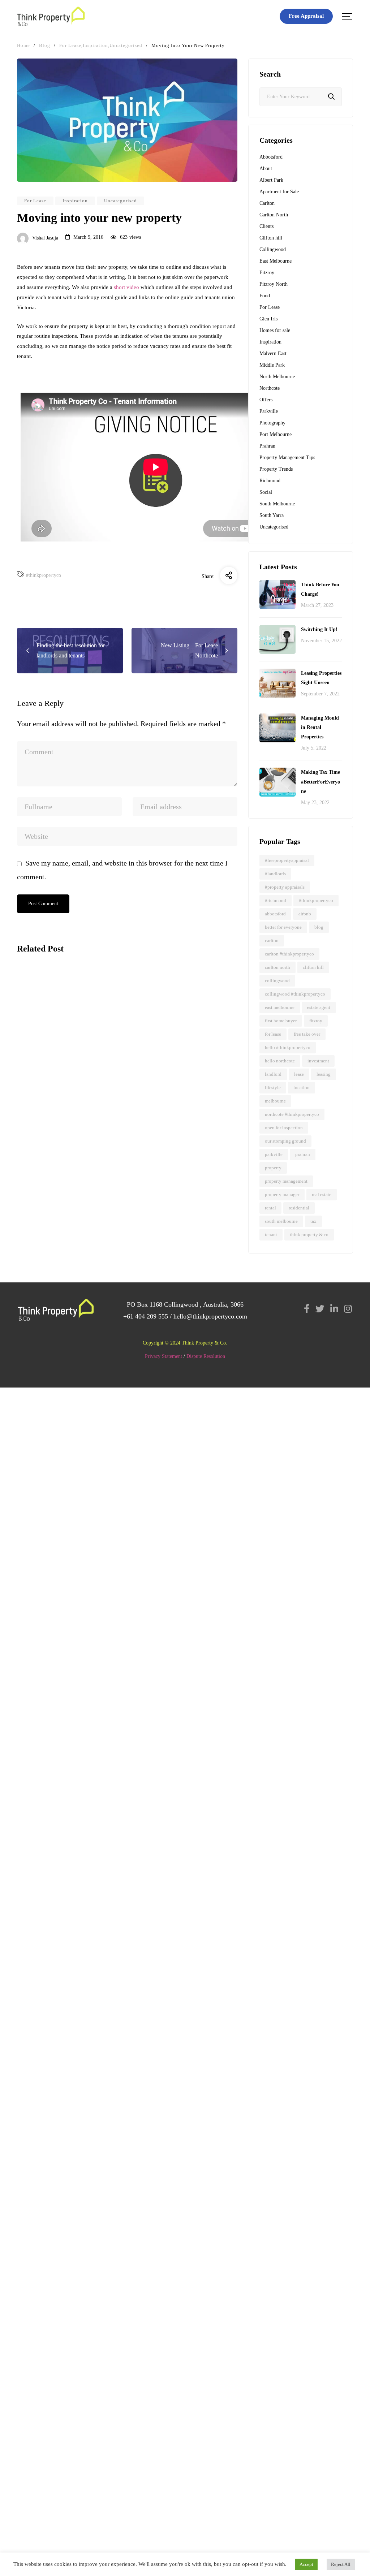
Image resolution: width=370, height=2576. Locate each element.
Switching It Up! (319, 629)
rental (270, 1208)
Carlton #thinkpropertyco (289, 954)
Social (266, 492)
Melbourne (275, 1101)
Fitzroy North (274, 284)
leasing (324, 1074)
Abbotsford (271, 157)
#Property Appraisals (285, 887)
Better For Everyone (283, 927)
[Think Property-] (51, 16)
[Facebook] (307, 1309)
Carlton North (274, 215)
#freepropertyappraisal (287, 860)
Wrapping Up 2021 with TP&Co (66, 1249)
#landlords (275, 874)
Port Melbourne (276, 434)
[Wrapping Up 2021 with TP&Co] (69, 1191)
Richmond (270, 481)
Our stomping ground (285, 1141)
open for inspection (284, 1128)
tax (313, 1221)
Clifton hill (271, 238)
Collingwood (273, 249)
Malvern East (273, 353)
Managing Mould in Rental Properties (320, 727)
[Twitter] (320, 1309)
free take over (307, 1034)
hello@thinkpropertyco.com (210, 1316)
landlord (273, 1074)
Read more (32, 1140)
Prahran (267, 446)
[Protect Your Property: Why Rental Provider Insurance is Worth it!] (69, 1001)
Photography (272, 423)
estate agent (319, 1007)
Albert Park (271, 180)
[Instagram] (348, 1309)
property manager (282, 1194)
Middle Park (272, 365)
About (266, 169)
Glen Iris (268, 319)
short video (126, 287)
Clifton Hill (313, 967)
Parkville (269, 411)
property (273, 1168)
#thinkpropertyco (44, 575)
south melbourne (281, 1221)
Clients (266, 226)
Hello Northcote (280, 1061)
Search (331, 97)
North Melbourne (277, 377)
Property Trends (276, 469)
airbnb (305, 914)
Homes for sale (275, 330)
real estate (322, 1194)
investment (318, 1061)
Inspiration (75, 201)
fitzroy (316, 1021)
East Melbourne (276, 261)
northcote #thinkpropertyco (292, 1114)
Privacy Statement (164, 1356)
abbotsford (275, 914)
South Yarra (272, 515)
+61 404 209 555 (146, 1316)
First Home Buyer (281, 1021)
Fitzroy (267, 273)
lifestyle (273, 1088)
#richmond (276, 900)
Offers (266, 400)
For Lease (35, 201)
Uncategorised (121, 201)
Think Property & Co (309, 1235)
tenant (271, 1235)
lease (299, 1074)
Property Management (286, 1181)
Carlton (267, 203)
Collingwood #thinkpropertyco (295, 994)
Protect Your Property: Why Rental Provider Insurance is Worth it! (61, 1071)
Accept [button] (306, 2564)
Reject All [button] (341, 2564)
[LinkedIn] (334, 1309)
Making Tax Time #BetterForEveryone (320, 782)
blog (319, 927)
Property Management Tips (287, 458)
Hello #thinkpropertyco (288, 1047)
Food (265, 296)
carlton (272, 940)
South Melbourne (277, 504)
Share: (208, 576)
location (302, 1088)
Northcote (270, 388)
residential (299, 1208)
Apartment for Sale (279, 192)
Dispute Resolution (206, 1356)
